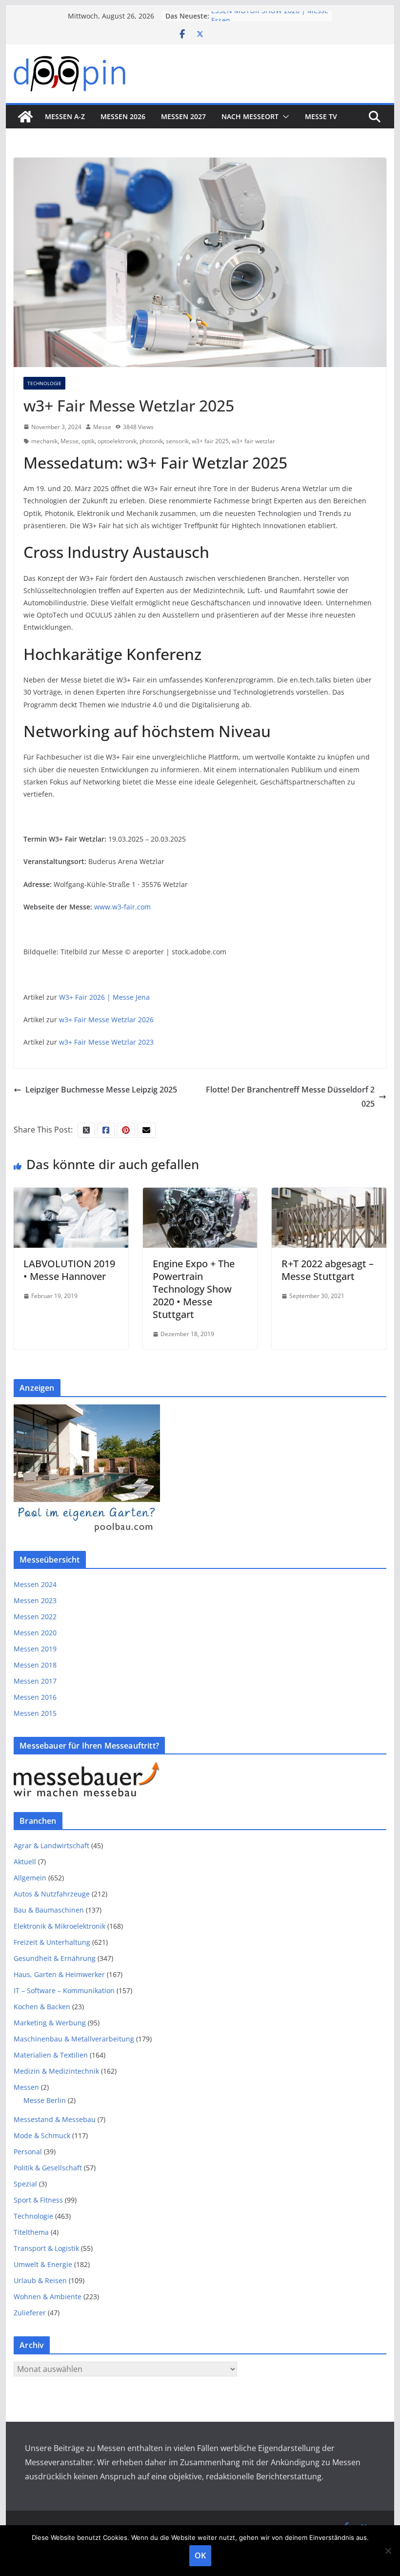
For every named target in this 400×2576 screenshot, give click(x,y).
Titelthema (31, 2232)
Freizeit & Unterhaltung (52, 1942)
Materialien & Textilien (51, 2055)
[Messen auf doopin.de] (25, 117)
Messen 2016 (35, 1697)
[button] (284, 117)
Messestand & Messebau (55, 2119)
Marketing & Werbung (50, 2023)
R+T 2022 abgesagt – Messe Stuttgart (328, 1270)
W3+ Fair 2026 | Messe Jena (104, 997)
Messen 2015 (35, 1713)
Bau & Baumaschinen (49, 1910)
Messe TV (321, 116)
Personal (28, 2152)
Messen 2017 (35, 1681)
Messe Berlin (45, 2100)
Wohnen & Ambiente (48, 2297)
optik (88, 441)
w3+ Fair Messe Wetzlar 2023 (106, 1042)
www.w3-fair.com (122, 907)
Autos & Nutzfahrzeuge (52, 1894)
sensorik (177, 441)
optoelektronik (117, 441)
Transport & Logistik (46, 2248)
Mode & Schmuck (42, 2135)
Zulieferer (30, 2313)
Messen (26, 2087)
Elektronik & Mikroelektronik (60, 1926)
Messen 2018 (35, 1665)
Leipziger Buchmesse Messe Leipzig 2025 (101, 1090)
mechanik (44, 441)
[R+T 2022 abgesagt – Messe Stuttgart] (329, 1195)
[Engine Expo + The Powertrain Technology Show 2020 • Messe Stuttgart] (200, 1195)
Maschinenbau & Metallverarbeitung (74, 2039)
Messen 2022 (35, 1617)
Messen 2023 (35, 1600)
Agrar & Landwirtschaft (51, 1845)
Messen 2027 (183, 116)
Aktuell (25, 1862)
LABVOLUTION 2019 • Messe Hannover (69, 1270)
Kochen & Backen (42, 2007)
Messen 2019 (35, 1649)
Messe (102, 427)
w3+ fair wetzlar (253, 441)
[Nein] (388, 2551)
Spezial (25, 2184)
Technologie (44, 383)
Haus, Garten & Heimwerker (59, 1974)
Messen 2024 (35, 1584)
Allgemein (30, 1878)
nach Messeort (250, 116)
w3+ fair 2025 (210, 441)
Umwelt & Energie (43, 2264)
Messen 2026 (123, 116)
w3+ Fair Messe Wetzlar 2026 (106, 1020)
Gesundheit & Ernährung (55, 1958)
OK (200, 2555)
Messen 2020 (35, 1633)
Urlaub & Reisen (40, 2280)
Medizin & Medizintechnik (56, 2071)
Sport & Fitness (38, 2200)
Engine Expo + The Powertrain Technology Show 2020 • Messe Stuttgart (194, 1289)
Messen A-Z (65, 116)
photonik (151, 441)
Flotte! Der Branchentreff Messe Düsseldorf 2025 (290, 1097)
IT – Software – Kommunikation (64, 1990)
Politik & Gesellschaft (48, 2168)
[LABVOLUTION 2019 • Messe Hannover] (71, 1195)
